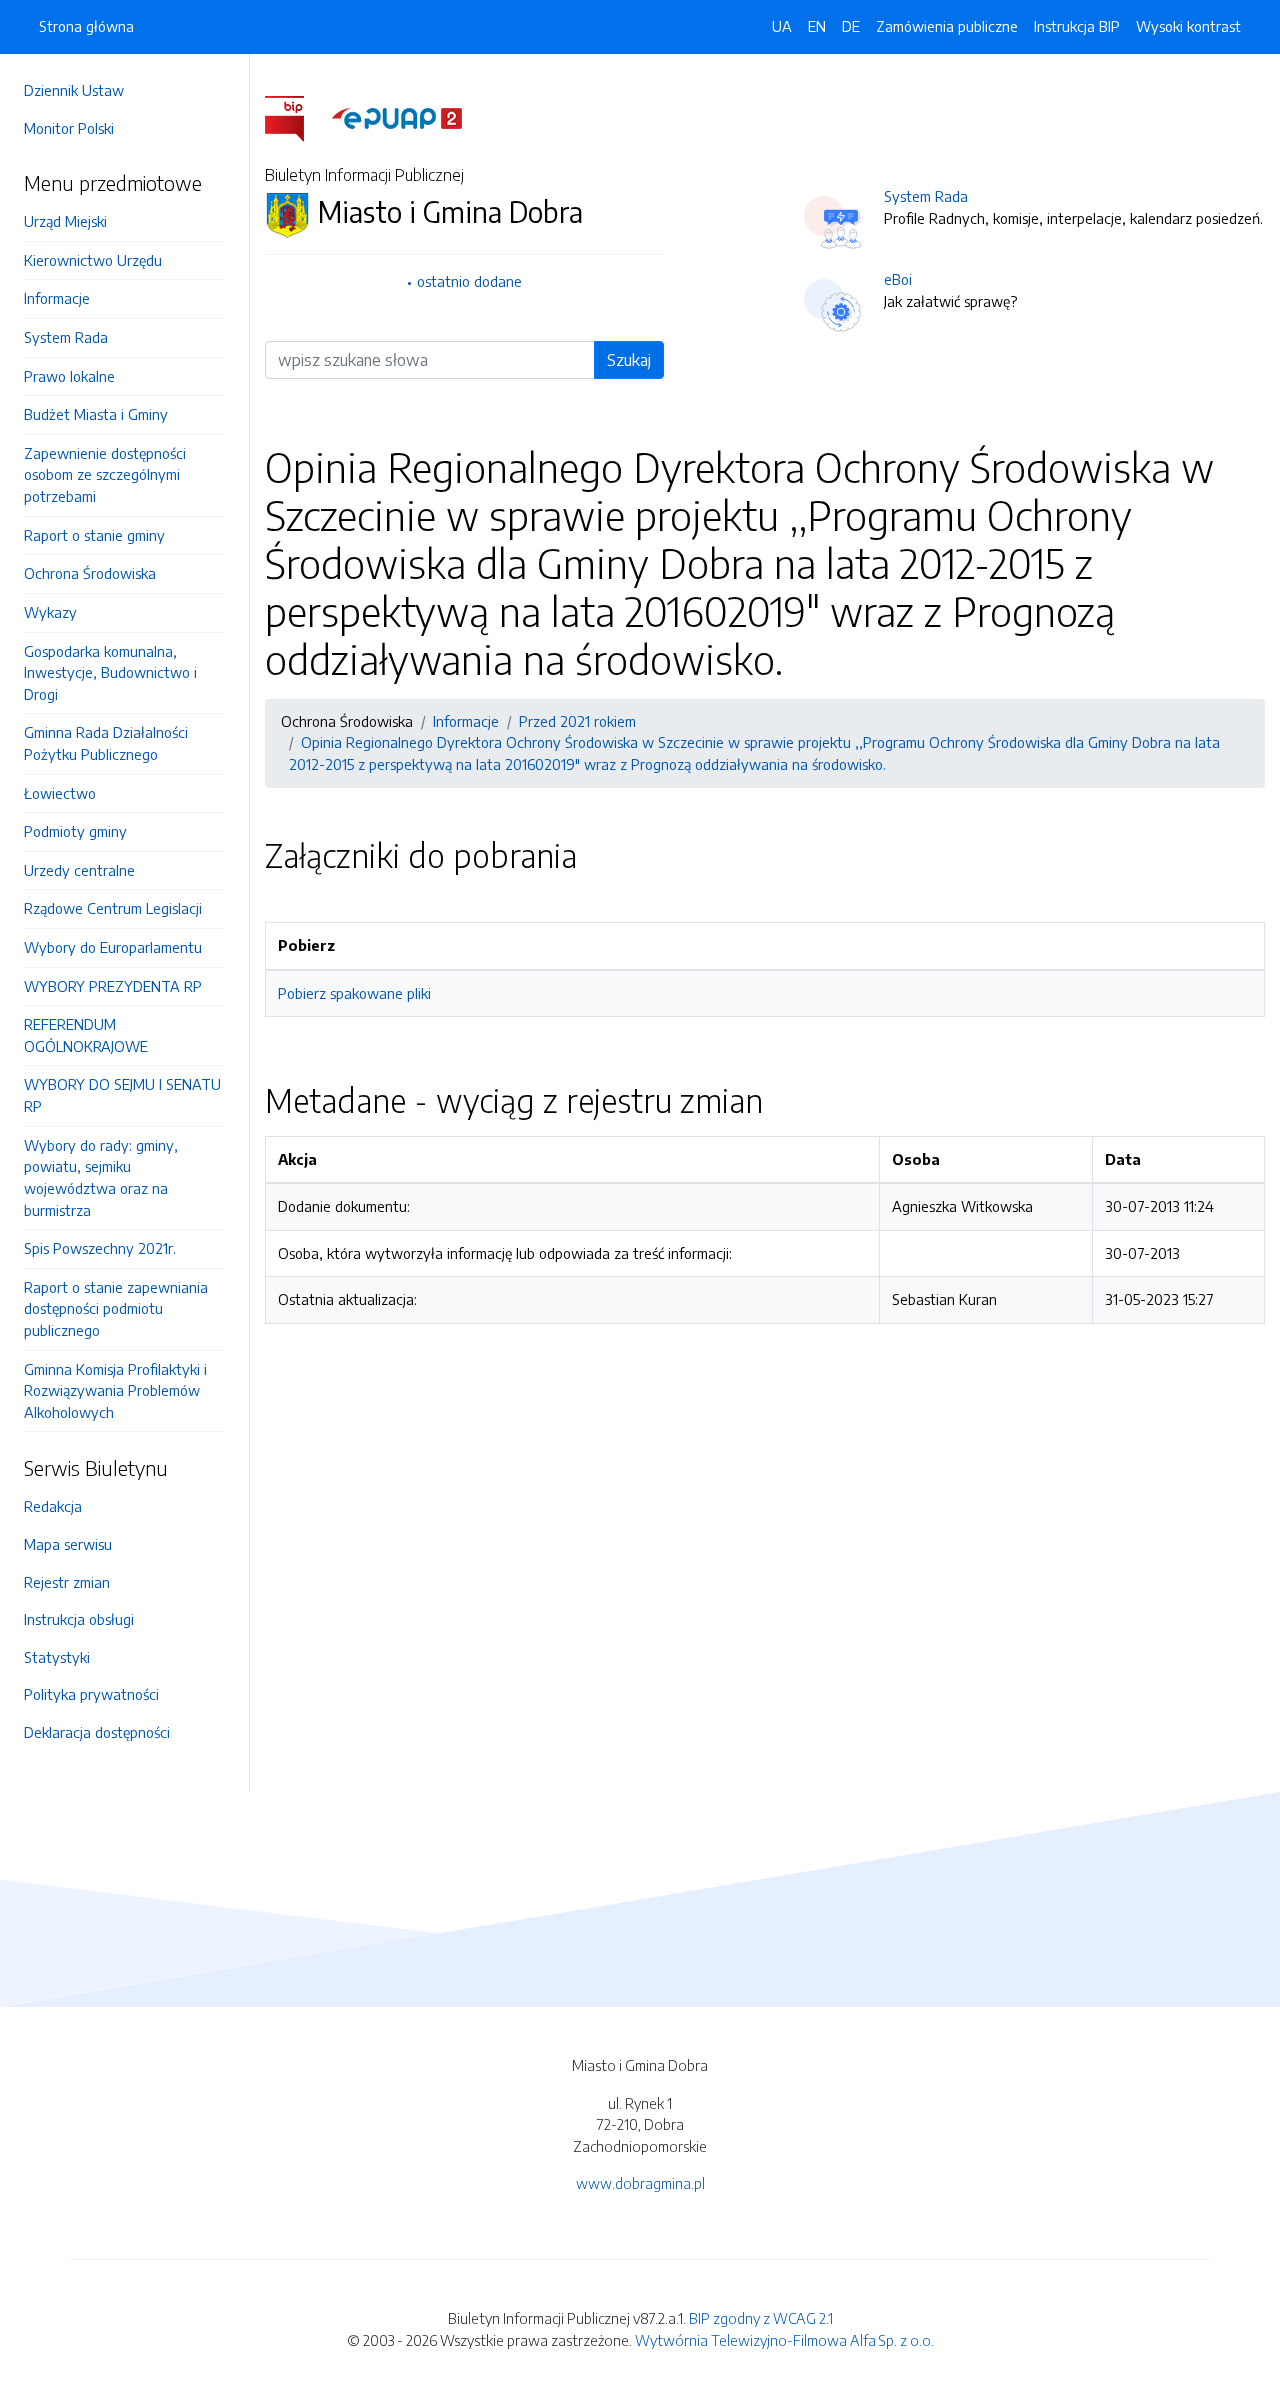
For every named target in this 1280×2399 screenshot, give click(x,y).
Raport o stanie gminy (94, 535)
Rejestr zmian (67, 1582)
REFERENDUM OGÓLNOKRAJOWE (86, 1035)
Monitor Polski (69, 128)
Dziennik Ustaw (74, 90)
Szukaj (629, 360)
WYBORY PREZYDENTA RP (113, 986)
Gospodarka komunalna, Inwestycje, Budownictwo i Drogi (110, 672)
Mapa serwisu (68, 1544)
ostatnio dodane (469, 281)
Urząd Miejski (65, 221)
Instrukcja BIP (1077, 26)
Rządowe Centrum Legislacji (113, 908)
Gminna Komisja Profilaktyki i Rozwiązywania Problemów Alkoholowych (115, 1390)
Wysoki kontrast (1188, 26)
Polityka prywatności (91, 1694)
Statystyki (57, 1657)
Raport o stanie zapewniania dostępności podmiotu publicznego (116, 1308)
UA (782, 26)
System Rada (66, 337)
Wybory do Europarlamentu (113, 947)
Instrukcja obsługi (79, 1619)
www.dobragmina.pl (640, 2183)
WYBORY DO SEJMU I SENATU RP (122, 1095)
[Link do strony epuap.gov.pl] (397, 117)
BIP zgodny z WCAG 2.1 (761, 2318)
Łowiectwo (60, 793)
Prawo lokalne (69, 376)
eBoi (898, 279)
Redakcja (53, 1506)
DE (851, 26)
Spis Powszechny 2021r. (100, 1248)
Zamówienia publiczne (947, 26)
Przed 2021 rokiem (577, 721)
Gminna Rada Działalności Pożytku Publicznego (106, 743)
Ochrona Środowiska (90, 573)
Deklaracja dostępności (97, 1732)
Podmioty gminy (75, 831)
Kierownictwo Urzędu (93, 260)
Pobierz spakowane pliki (354, 993)
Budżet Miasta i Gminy (96, 414)
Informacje (57, 298)
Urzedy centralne (79, 870)
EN (817, 26)
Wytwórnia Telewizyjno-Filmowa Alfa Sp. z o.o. (784, 2340)
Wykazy (50, 612)
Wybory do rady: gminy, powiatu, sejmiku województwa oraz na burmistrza (101, 1177)
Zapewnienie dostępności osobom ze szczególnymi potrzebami (105, 474)
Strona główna (86, 26)
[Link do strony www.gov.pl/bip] (296, 117)
